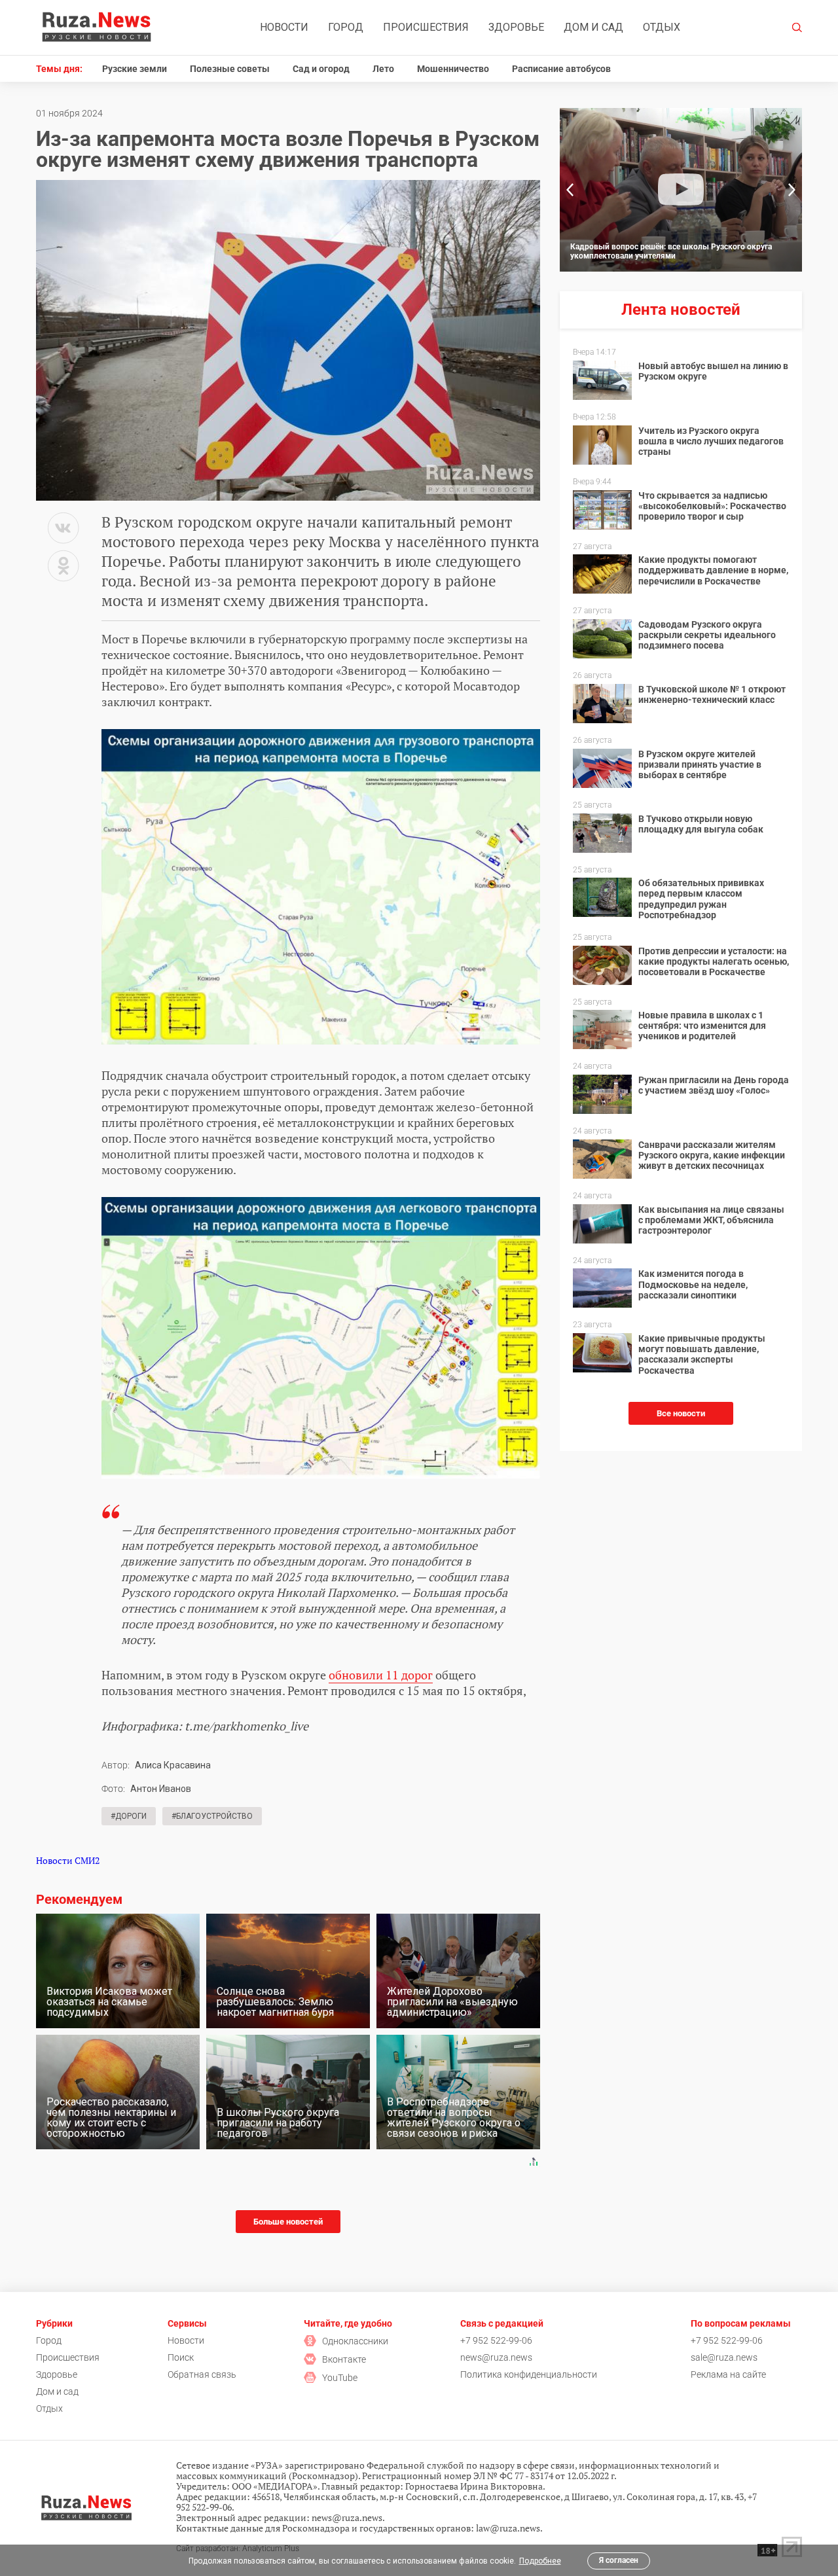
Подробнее (540, 2561)
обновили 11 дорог (381, 1675)
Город (346, 27)
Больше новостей (288, 2222)
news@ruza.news (496, 2357)
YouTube (340, 2378)
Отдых (662, 27)
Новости (284, 27)
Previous (570, 190)
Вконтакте (344, 2359)
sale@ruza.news (724, 2357)
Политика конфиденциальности (529, 2374)
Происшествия (426, 27)
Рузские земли (135, 69)
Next (792, 190)
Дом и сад (593, 27)
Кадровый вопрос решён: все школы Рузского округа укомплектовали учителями (671, 251)
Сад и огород (321, 69)
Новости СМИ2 (68, 1860)
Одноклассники (355, 2341)
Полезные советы (230, 69)
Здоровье (516, 27)
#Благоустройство (212, 1816)
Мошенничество (453, 69)
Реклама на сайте (728, 2374)
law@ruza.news (508, 2528)
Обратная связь (202, 2374)
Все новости (681, 1413)
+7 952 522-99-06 (496, 2340)
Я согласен (619, 2560)
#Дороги (129, 1816)
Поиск (181, 2357)
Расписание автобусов (561, 69)
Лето (383, 69)
